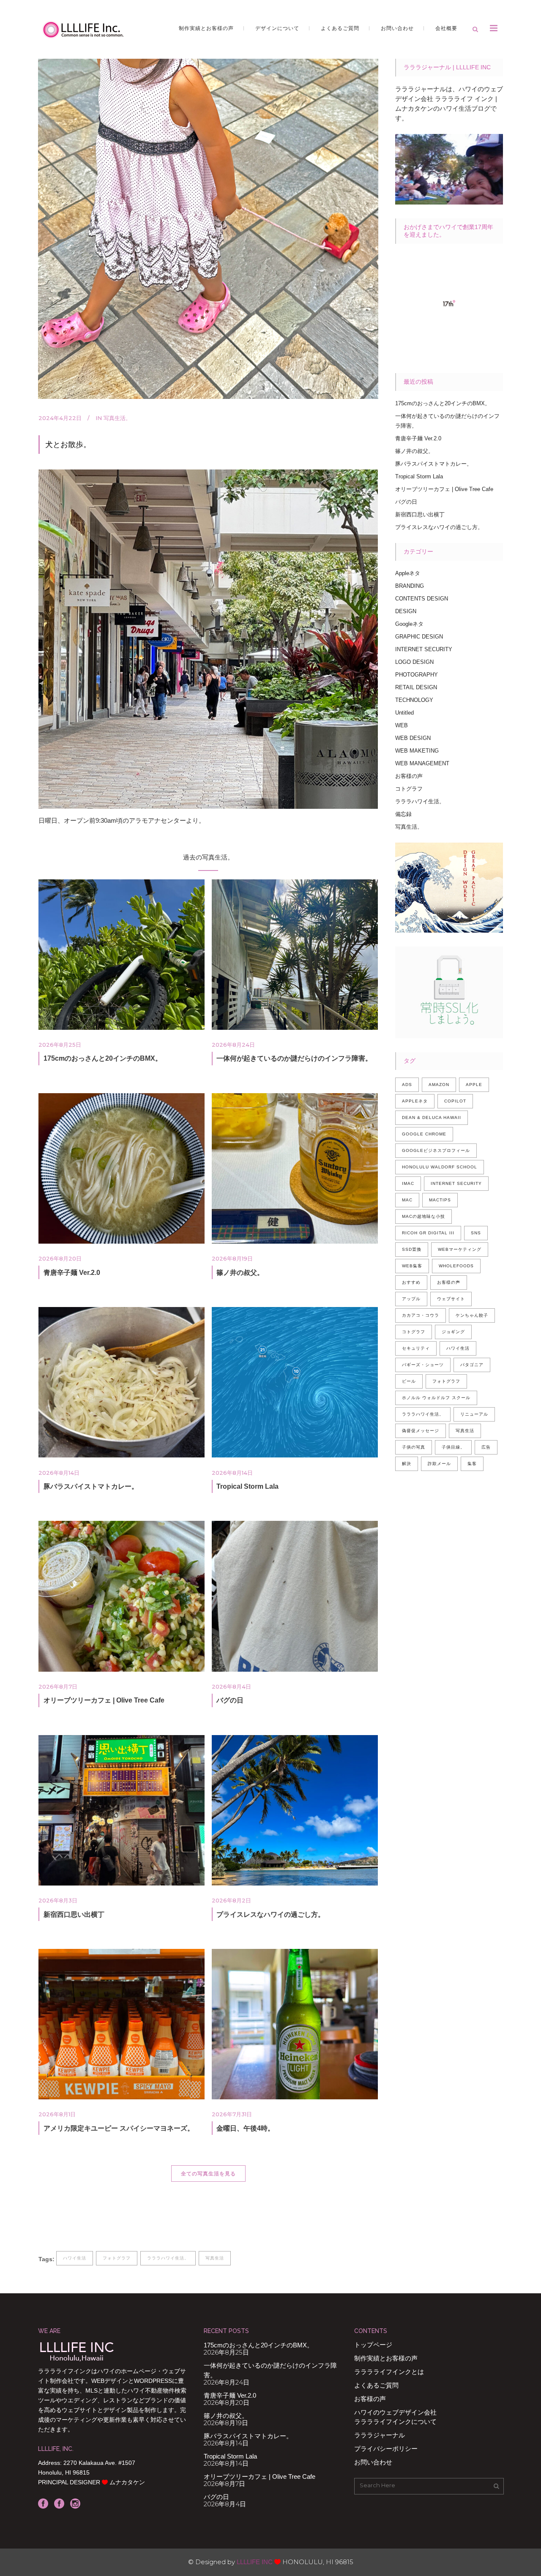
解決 (407, 1464)
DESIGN (406, 611)
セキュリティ (416, 1348)
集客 (472, 1464)
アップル (411, 1299)
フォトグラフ (117, 2258)
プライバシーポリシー (386, 2449)
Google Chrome (424, 1134)
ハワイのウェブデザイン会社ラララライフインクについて (395, 2417)
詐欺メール (439, 1464)
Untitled (404, 713)
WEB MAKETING (417, 751)
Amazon (439, 1085)
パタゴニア (472, 1365)
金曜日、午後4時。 (245, 2128)
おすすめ (411, 1282)
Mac (407, 1200)
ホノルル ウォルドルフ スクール (436, 1398)
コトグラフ (409, 789)
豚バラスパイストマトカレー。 (91, 1486)
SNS (476, 1233)
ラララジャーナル (380, 2435)
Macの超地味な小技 (424, 1216)
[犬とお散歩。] (208, 229)
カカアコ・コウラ (421, 1315)
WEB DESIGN (413, 738)
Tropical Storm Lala (247, 1486)
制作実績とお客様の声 (386, 2358)
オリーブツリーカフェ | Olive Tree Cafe (104, 1700)
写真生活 (215, 2258)
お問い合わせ (373, 2462)
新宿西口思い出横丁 (74, 1914)
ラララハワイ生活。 (168, 2258)
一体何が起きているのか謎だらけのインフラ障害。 (294, 1058)
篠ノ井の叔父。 (240, 1273)
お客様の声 (409, 776)
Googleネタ (409, 624)
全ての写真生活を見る (208, 2173)
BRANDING (410, 586)
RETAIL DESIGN (416, 687)
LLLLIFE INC (255, 2562)
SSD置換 (412, 1249)
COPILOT (455, 1101)
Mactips (440, 1200)
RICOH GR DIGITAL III (428, 1233)
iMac (408, 1183)
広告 (486, 1447)
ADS (407, 1085)
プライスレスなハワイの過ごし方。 (270, 1914)
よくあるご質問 (376, 2385)
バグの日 (230, 1700)
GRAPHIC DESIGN (419, 637)
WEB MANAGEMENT (422, 763)
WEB (402, 725)
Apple (474, 1085)
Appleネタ (408, 573)
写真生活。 (117, 418)
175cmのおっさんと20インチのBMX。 (103, 1058)
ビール (409, 1381)
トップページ (373, 2345)
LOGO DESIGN (414, 662)
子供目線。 (453, 1447)
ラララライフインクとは (389, 2372)
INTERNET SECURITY (424, 649)
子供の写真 (414, 1447)
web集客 (412, 1266)
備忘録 (403, 814)
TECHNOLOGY (414, 700)
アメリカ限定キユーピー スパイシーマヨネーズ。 (119, 2128)
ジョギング (453, 1332)
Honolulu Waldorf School (440, 1167)
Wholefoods (456, 1266)
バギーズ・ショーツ (423, 1365)
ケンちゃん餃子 (472, 1315)
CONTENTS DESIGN (422, 599)
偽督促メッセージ (421, 1431)
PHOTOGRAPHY (417, 675)
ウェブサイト (451, 1299)
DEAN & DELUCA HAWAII (432, 1117)
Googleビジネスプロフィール (436, 1150)
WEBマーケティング (460, 1249)
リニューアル (474, 1414)
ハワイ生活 (75, 2258)
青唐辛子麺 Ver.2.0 (72, 1273)
